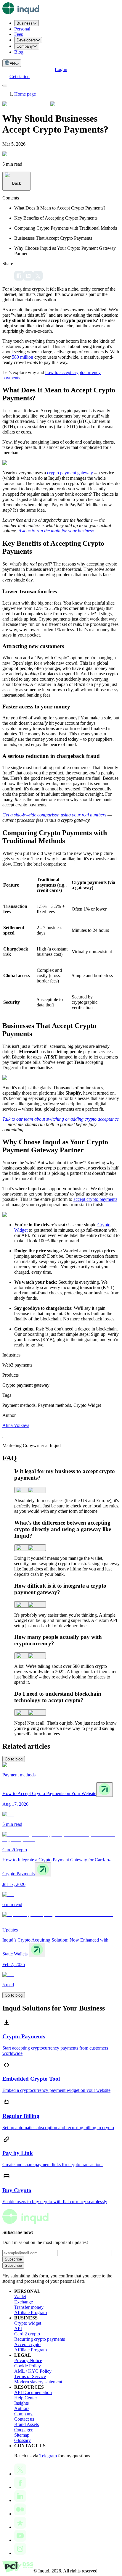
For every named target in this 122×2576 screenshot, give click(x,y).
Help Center (26, 2398)
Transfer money (29, 2307)
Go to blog (14, 1759)
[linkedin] (28, 276)
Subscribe (13, 2259)
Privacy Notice (28, 2360)
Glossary (23, 2440)
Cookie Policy (28, 2366)
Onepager (23, 2430)
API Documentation (33, 2392)
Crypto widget (28, 2323)
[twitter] (38, 276)
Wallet (20, 2297)
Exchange (24, 2302)
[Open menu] (5, 86)
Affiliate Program (30, 2312)
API (18, 2328)
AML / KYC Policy (33, 2371)
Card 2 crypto (27, 2334)
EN (12, 64)
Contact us (24, 2419)
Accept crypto (27, 2344)
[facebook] (19, 276)
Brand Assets (27, 2424)
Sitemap (22, 2435)
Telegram (48, 2456)
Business (25, 23)
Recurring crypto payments (40, 2339)
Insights (21, 2403)
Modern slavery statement (38, 2382)
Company (25, 46)
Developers (26, 40)
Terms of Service (30, 2376)
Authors (22, 2408)
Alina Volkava (16, 1425)
